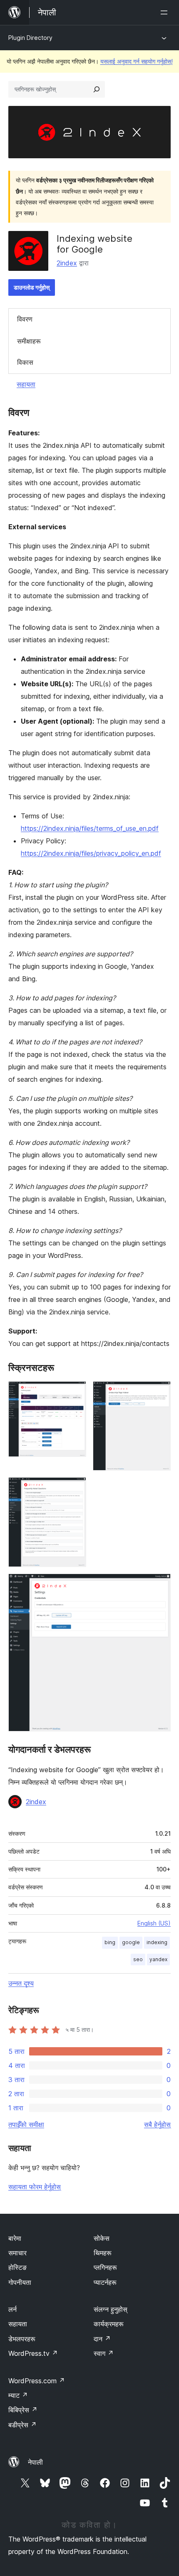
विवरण (25, 319)
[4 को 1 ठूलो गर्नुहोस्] (75, 1392)
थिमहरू (103, 2253)
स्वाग (104, 2353)
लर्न (12, 2309)
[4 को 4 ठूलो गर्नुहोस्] (159, 1585)
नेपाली (35, 2462)
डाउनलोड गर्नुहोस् (32, 287)
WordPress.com (37, 2381)
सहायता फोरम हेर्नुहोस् (35, 2187)
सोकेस (102, 2238)
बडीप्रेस (22, 2425)
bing (110, 1942)
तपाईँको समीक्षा (26, 2124)
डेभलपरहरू (22, 2339)
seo (138, 1959)
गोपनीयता (20, 2282)
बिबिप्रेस (23, 2410)
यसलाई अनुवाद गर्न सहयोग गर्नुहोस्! (137, 61)
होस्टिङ (17, 2267)
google (131, 1942)
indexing (157, 1942)
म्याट (18, 2395)
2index (67, 263)
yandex (158, 1959)
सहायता (26, 384)
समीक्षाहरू (29, 341)
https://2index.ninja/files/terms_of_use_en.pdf (90, 828)
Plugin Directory (30, 38)
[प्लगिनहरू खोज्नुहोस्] (97, 89)
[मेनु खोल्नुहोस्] (166, 12)
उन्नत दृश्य (21, 1983)
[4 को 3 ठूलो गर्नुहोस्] (75, 1488)
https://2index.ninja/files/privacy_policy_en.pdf (91, 853)
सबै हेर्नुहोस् (157, 2124)
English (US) (154, 1923)
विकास (25, 362)
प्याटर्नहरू (105, 2282)
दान (102, 2339)
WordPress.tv (33, 2353)
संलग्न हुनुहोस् (111, 2309)
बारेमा (15, 2238)
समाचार (17, 2253)
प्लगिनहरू (105, 2267)
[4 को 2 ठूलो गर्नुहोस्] (159, 1392)
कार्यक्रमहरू (109, 2324)
